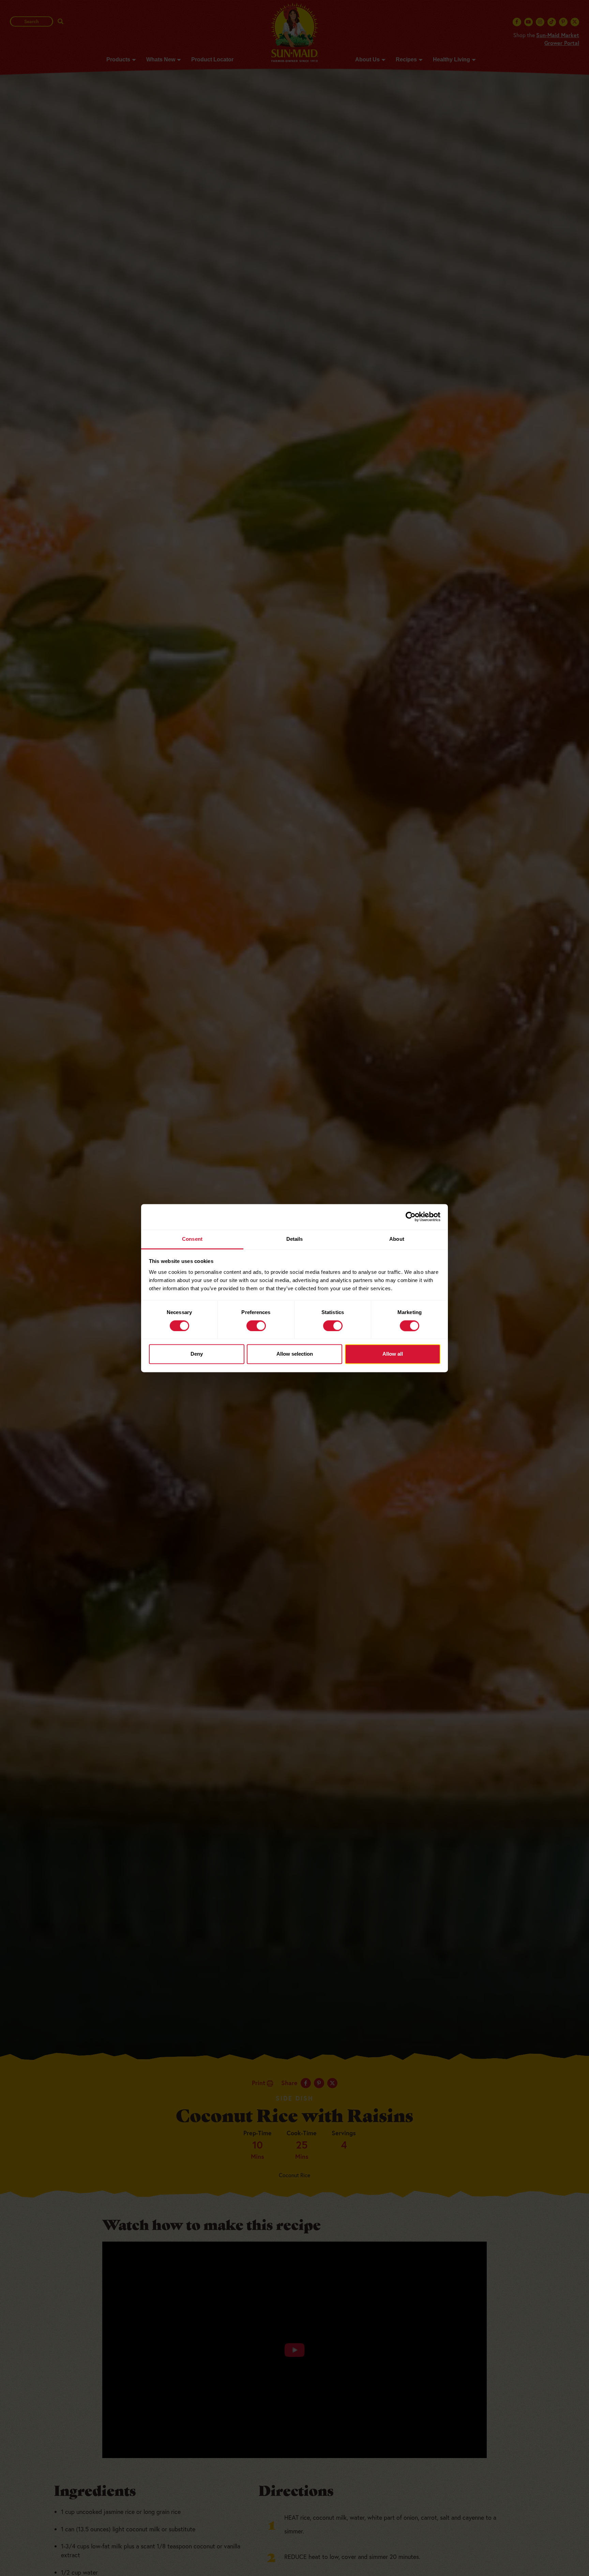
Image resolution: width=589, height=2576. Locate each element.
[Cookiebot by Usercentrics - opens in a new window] (411, 1217)
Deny (197, 1354)
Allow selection (295, 1354)
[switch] (256, 1326)
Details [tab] (295, 1239)
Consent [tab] (192, 1239)
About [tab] (397, 1239)
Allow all (393, 1354)
